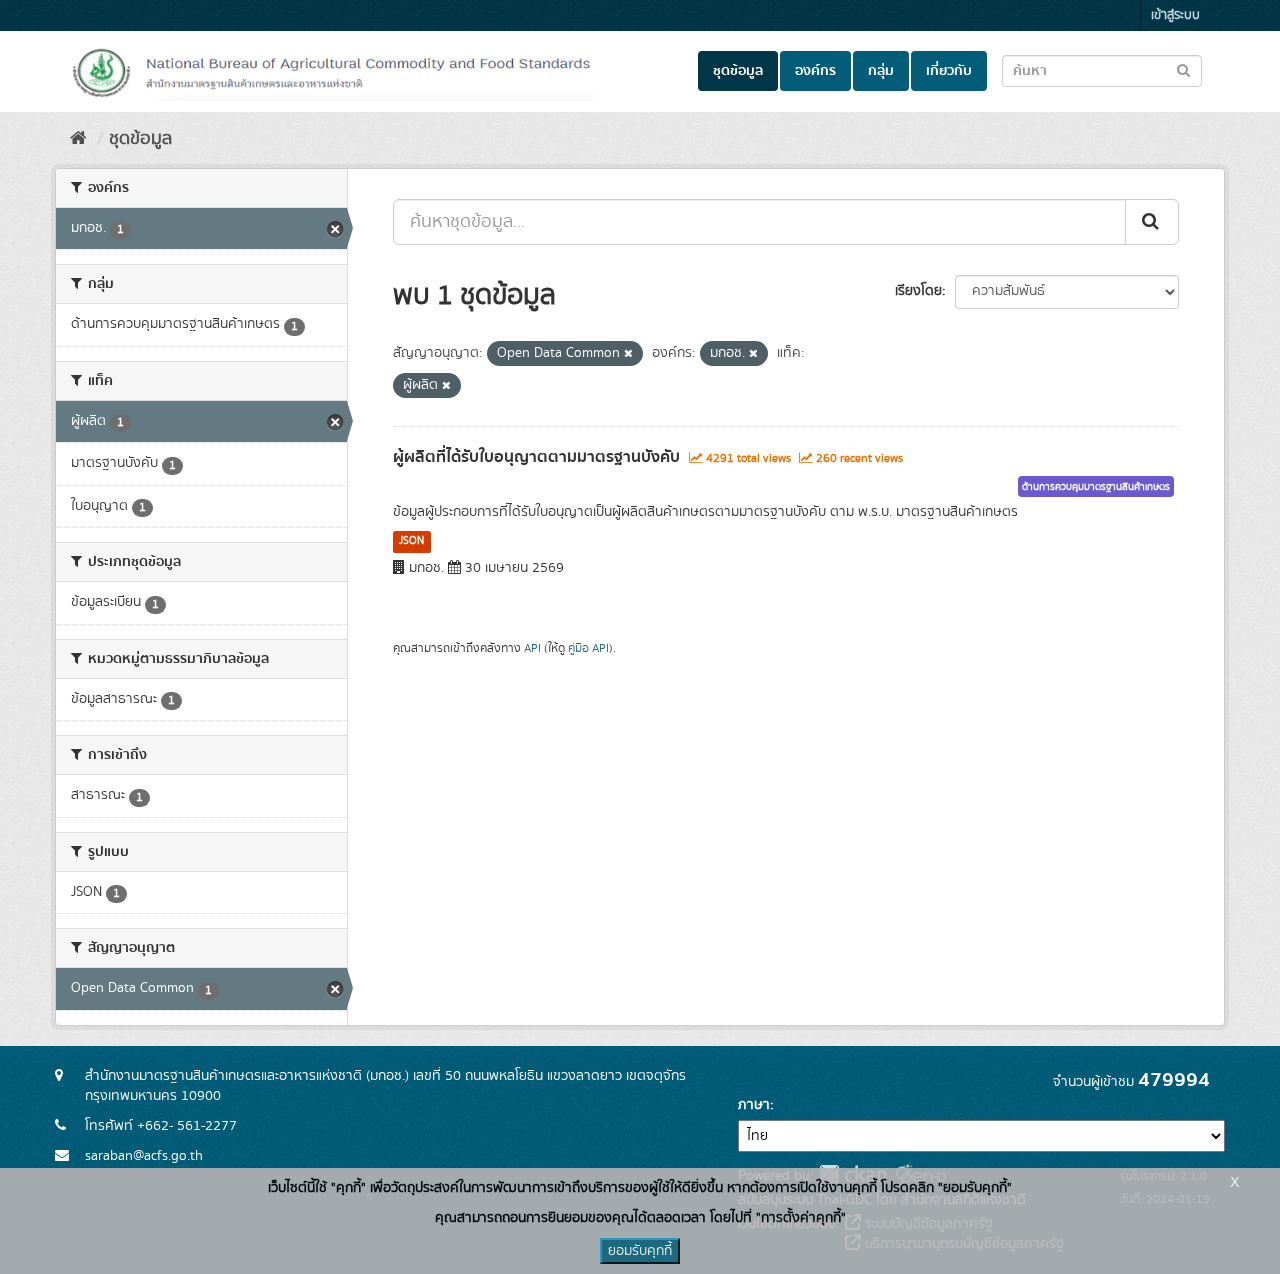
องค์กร (815, 71)
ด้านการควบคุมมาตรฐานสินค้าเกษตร (1096, 487)
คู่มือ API (588, 648)
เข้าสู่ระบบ (1175, 15)
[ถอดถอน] (628, 354)
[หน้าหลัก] (78, 139)
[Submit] (1152, 222)
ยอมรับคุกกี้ (640, 1251)
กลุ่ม (881, 71)
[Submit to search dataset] (1183, 69)
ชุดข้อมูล (738, 71)
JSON (411, 541)
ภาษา (754, 1105)
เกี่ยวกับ (949, 71)
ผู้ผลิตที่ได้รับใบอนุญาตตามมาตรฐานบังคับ (536, 457)
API (532, 648)
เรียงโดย (918, 291)
